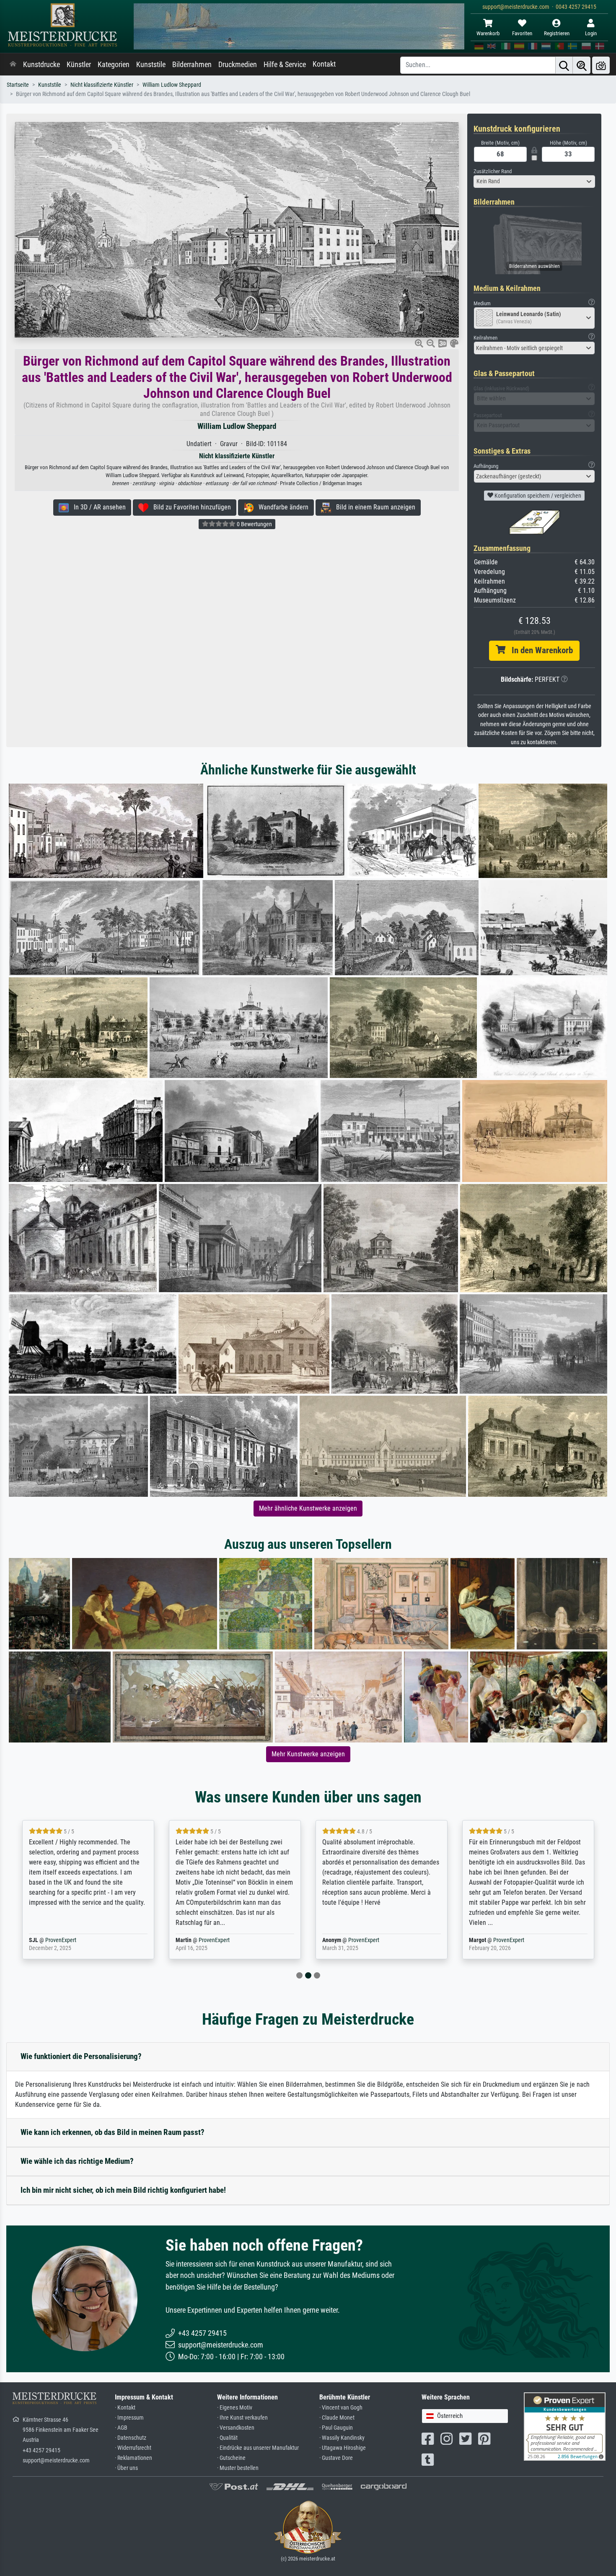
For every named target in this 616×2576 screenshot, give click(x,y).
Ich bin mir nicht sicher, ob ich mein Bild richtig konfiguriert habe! (123, 2190)
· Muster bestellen (238, 2468)
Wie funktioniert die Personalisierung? (81, 2056)
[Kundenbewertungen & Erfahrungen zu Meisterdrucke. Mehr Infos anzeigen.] (565, 2426)
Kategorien (114, 65)
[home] (13, 65)
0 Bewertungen (254, 524)
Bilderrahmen (192, 65)
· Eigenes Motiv (235, 2408)
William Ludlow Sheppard (172, 85)
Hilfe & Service (285, 65)
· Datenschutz (131, 2438)
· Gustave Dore (336, 2458)
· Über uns (126, 2468)
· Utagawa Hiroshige (343, 2448)
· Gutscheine (231, 2458)
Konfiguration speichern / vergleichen (537, 496)
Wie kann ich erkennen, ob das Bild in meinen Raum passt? (113, 2132)
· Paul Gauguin (336, 2428)
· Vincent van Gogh (341, 2408)
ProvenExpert (74, 1940)
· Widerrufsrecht (133, 2448)
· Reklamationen (133, 2458)
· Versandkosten (236, 2428)
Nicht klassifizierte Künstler (102, 85)
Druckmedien (238, 65)
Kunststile (151, 65)
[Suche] (564, 65)
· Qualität (227, 2438)
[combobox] (534, 182)
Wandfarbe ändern (281, 507)
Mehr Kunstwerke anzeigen (308, 1754)
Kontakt (324, 64)
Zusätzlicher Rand (493, 171)
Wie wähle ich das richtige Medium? (77, 2161)
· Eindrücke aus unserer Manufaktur (258, 2448)
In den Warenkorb (539, 650)
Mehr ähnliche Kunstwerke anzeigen (308, 1508)
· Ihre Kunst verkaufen (242, 2418)
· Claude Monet (337, 2418)
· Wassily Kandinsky (342, 2438)
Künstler (79, 65)
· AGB (121, 2428)
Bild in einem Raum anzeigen (373, 507)
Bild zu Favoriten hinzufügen (190, 507)
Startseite (18, 85)
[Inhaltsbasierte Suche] (582, 65)
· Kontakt (125, 2408)
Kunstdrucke (41, 65)
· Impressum (129, 2418)
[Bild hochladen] (601, 65)
